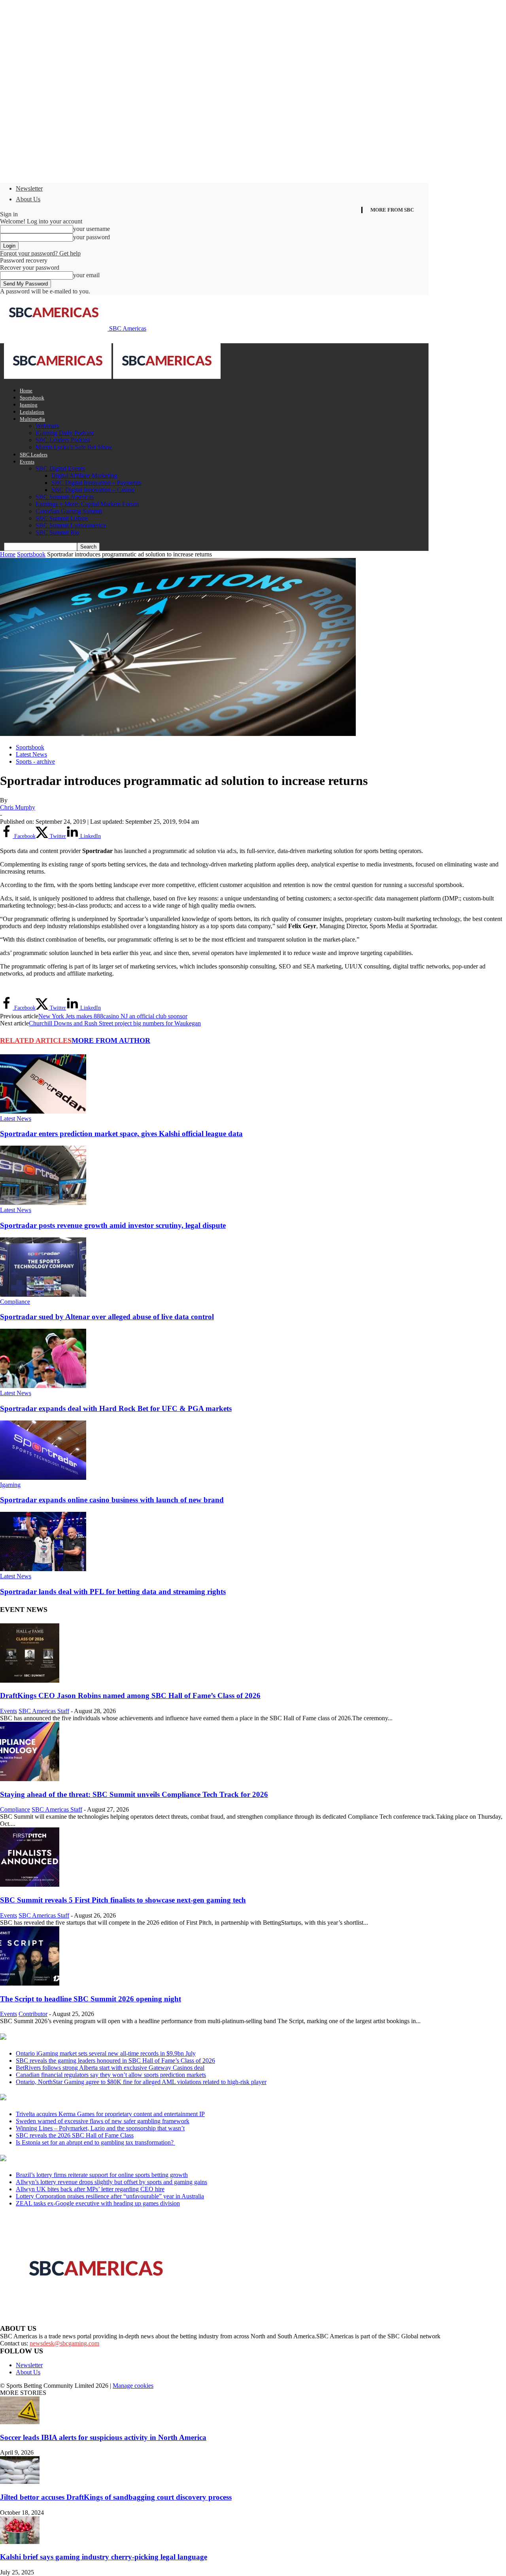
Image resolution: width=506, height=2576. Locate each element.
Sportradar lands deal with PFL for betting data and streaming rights (113, 1592)
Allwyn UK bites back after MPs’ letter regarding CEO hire (90, 2189)
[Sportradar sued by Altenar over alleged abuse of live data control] (43, 1295)
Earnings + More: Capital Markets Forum (87, 504)
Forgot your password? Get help (40, 253)
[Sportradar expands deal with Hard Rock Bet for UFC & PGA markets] (43, 1386)
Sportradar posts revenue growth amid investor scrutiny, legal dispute (113, 1225)
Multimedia (32, 419)
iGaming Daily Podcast (65, 433)
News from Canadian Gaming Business (99, 2037)
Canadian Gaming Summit (69, 511)
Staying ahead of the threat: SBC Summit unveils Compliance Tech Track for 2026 (134, 1794)
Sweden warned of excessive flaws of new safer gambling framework (103, 2121)
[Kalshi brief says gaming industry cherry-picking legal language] (20, 2542)
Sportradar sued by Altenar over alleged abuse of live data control (107, 1317)
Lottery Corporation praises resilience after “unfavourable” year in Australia (110, 2196)
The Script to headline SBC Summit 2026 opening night (91, 1999)
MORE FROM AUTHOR (111, 1040)
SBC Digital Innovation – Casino (93, 490)
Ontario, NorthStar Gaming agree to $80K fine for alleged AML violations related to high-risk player (141, 2082)
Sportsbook (32, 398)
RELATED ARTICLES (36, 1040)
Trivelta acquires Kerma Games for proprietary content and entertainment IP (110, 2114)
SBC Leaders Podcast (63, 440)
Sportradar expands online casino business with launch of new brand (112, 1500)
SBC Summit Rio (58, 532)
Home (26, 391)
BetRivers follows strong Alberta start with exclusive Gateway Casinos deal (110, 2068)
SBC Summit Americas (65, 497)
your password (92, 237)
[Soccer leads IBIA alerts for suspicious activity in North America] (20, 2422)
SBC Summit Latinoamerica (71, 525)
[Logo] (59, 377)
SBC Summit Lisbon (62, 518)
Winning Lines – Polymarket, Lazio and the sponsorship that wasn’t (100, 2128)
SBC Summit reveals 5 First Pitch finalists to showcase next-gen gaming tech (123, 1900)
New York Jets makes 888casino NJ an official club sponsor (113, 1016)
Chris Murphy (18, 807)
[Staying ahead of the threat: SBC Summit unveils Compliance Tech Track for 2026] (30, 1779)
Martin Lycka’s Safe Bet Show (74, 447)
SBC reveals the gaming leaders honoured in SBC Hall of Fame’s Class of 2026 (115, 2061)
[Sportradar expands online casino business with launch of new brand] (43, 1478)
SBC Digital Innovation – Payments (96, 483)
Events (27, 462)
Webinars (47, 426)
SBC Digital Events (60, 468)
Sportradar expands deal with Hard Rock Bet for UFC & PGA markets (116, 1408)
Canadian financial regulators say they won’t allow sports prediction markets (111, 2075)
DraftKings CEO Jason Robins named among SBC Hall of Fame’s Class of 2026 (130, 1696)
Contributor (33, 2014)
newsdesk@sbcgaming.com (64, 2343)
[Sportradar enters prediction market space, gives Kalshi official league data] (43, 1111)
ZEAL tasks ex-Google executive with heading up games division (98, 2203)
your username (92, 229)
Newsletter (29, 188)
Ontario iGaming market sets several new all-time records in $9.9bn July (106, 2053)
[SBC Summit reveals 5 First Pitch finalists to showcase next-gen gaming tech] (30, 1885)
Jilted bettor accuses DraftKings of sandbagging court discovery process (116, 2497)
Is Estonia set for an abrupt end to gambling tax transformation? (95, 2142)
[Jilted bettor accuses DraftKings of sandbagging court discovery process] (20, 2482)
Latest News (31, 754)
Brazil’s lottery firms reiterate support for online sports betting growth (102, 2175)
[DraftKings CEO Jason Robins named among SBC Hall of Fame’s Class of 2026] (30, 1680)
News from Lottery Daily (74, 2159)
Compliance (15, 1302)
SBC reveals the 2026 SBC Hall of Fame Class (75, 2135)
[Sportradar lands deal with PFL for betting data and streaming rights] (43, 1569)
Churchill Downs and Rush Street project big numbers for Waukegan (115, 1023)
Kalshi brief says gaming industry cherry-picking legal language (104, 2557)
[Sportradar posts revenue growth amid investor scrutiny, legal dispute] (43, 1203)
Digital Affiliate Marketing (84, 476)
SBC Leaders (34, 455)
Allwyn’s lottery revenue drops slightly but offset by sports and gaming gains (111, 2182)
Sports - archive (35, 761)
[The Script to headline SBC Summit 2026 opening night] (30, 1983)
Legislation (32, 412)
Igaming (29, 405)
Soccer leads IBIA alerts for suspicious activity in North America (103, 2437)
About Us (28, 199)
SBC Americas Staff (44, 1711)
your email (86, 275)
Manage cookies (133, 2386)
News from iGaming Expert (77, 2098)
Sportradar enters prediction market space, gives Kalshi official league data (121, 1134)
